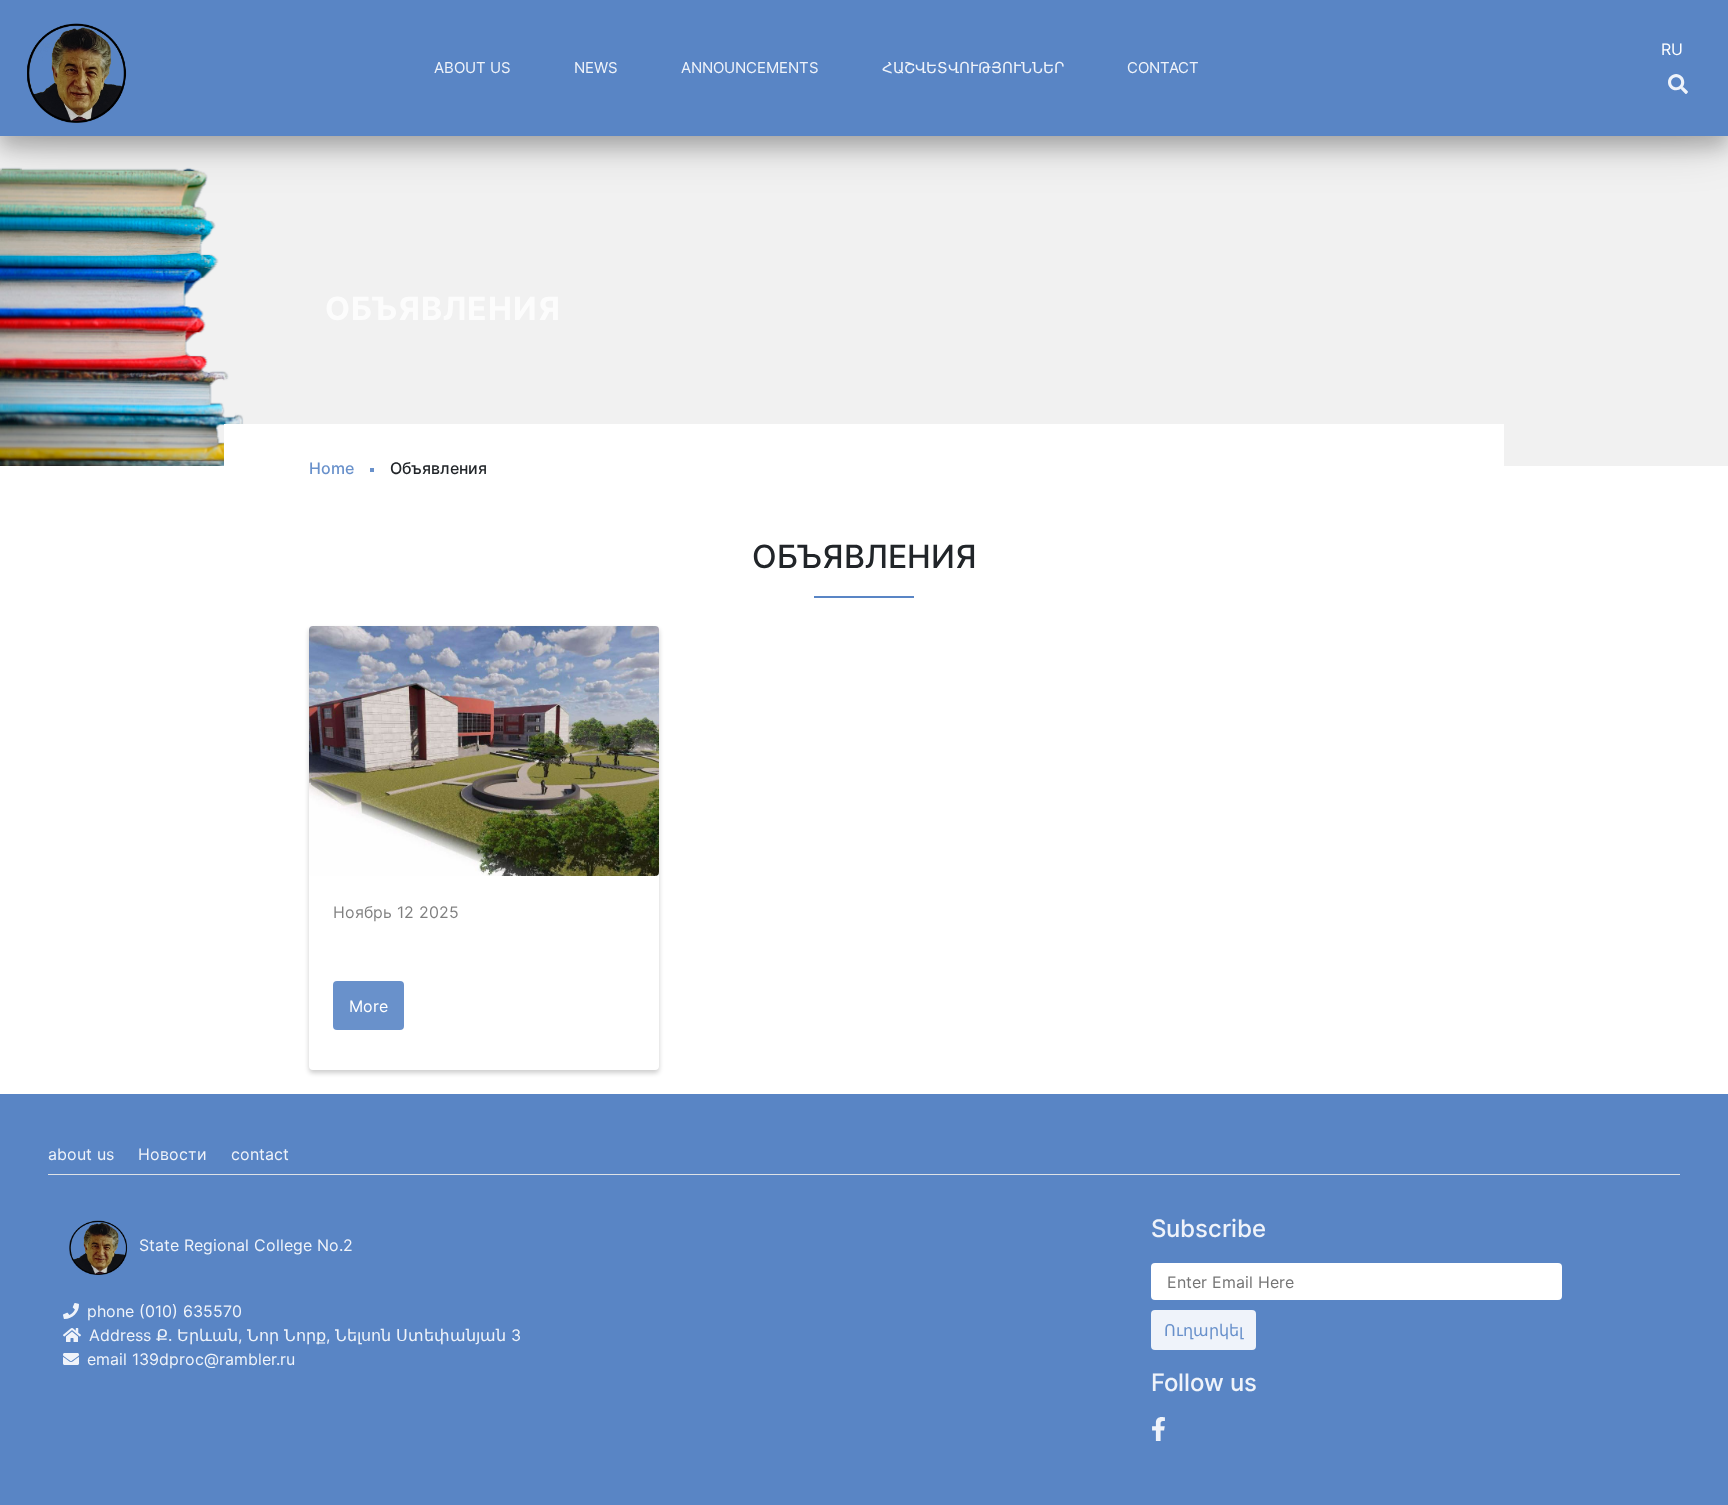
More (368, 1006)
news (596, 67)
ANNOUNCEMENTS (750, 67)
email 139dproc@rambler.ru (191, 1359)
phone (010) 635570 (164, 1311)
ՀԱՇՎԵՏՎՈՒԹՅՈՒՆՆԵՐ (973, 67)
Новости (172, 1154)
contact (260, 1154)
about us (81, 1154)
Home (331, 468)
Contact (1163, 67)
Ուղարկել (1203, 1330)
